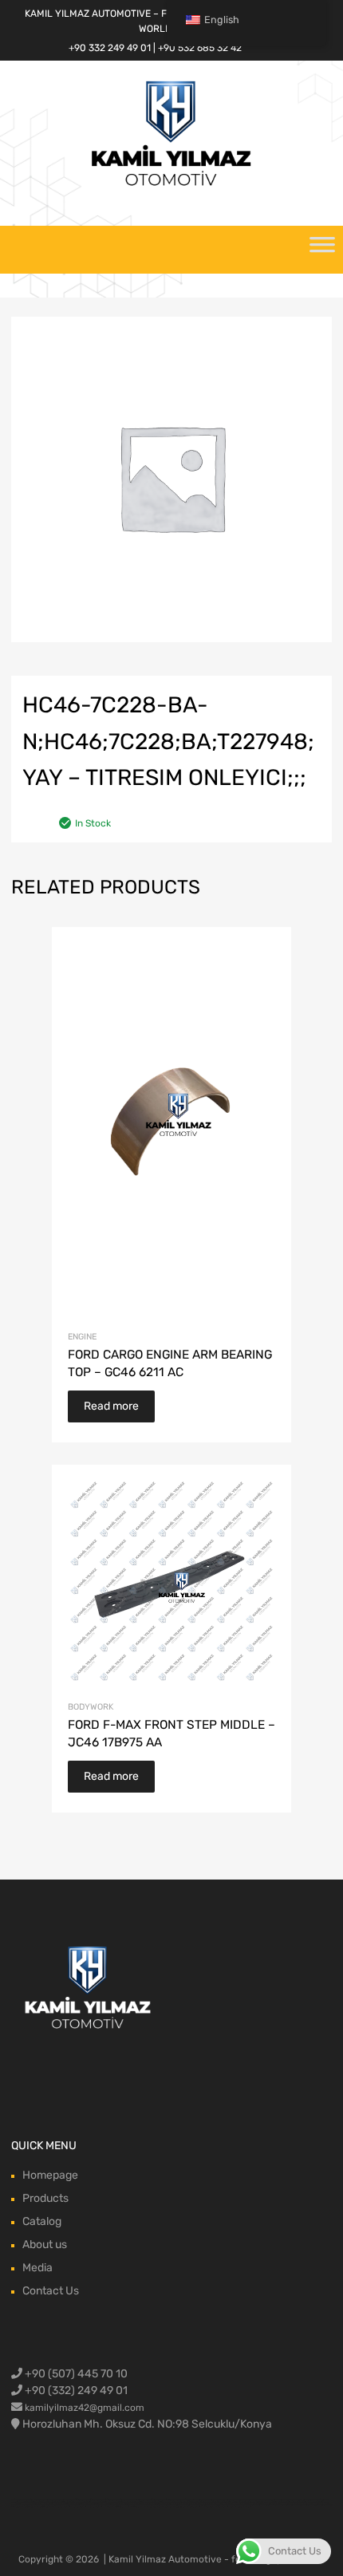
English (222, 20)
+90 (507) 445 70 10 (75, 2374)
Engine (82, 1337)
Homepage (50, 2175)
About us (45, 2245)
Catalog (42, 2221)
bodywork (91, 1707)
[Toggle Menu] (322, 250)
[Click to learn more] (89, 1989)
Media (37, 2268)
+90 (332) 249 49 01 (75, 2391)
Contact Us (51, 2291)
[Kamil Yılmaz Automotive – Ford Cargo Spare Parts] (171, 184)
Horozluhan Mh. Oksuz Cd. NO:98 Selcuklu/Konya (147, 2424)
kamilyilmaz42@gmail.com (85, 2408)
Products (45, 2198)
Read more (111, 1406)
